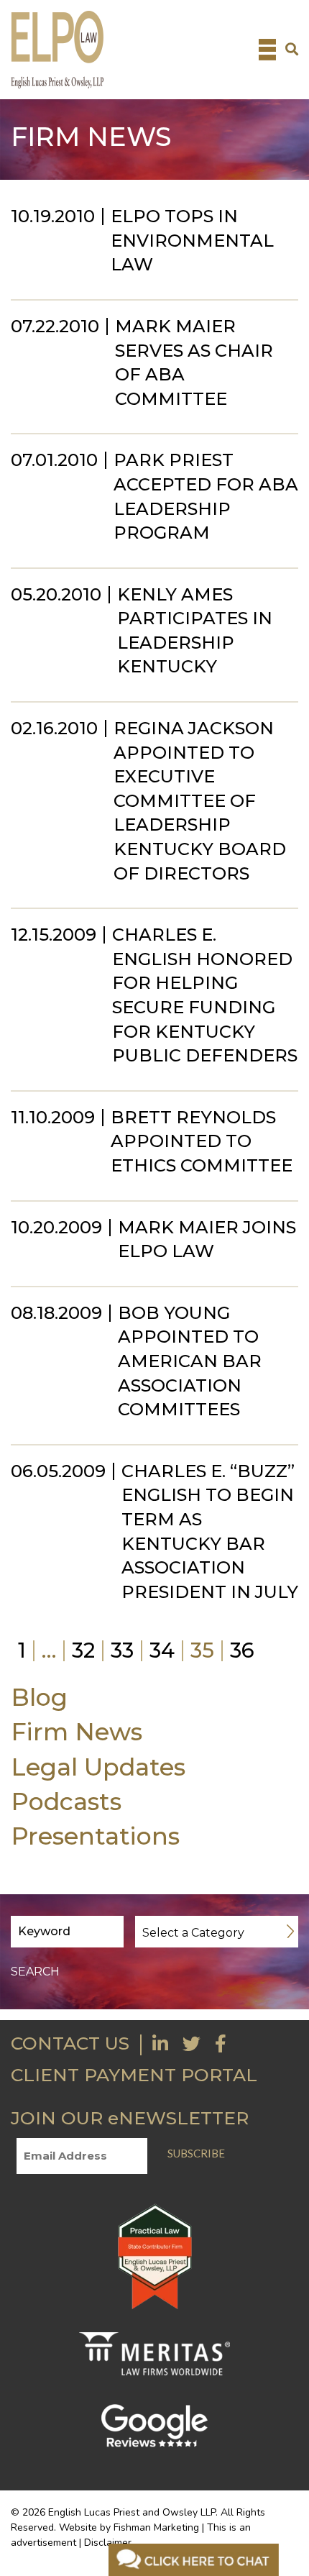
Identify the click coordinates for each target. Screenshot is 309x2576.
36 (242, 1650)
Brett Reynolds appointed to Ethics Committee (202, 1141)
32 (83, 1650)
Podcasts (66, 1801)
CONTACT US (70, 2043)
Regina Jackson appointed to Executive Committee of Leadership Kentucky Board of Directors (200, 801)
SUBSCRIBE (196, 2153)
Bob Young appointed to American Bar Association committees (190, 1361)
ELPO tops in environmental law (192, 240)
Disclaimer (108, 2543)
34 (162, 1650)
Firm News (77, 1731)
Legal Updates (98, 1767)
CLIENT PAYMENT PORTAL (134, 2075)
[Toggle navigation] (267, 50)
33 (122, 1650)
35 (202, 1650)
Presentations (95, 1836)
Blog (39, 1697)
